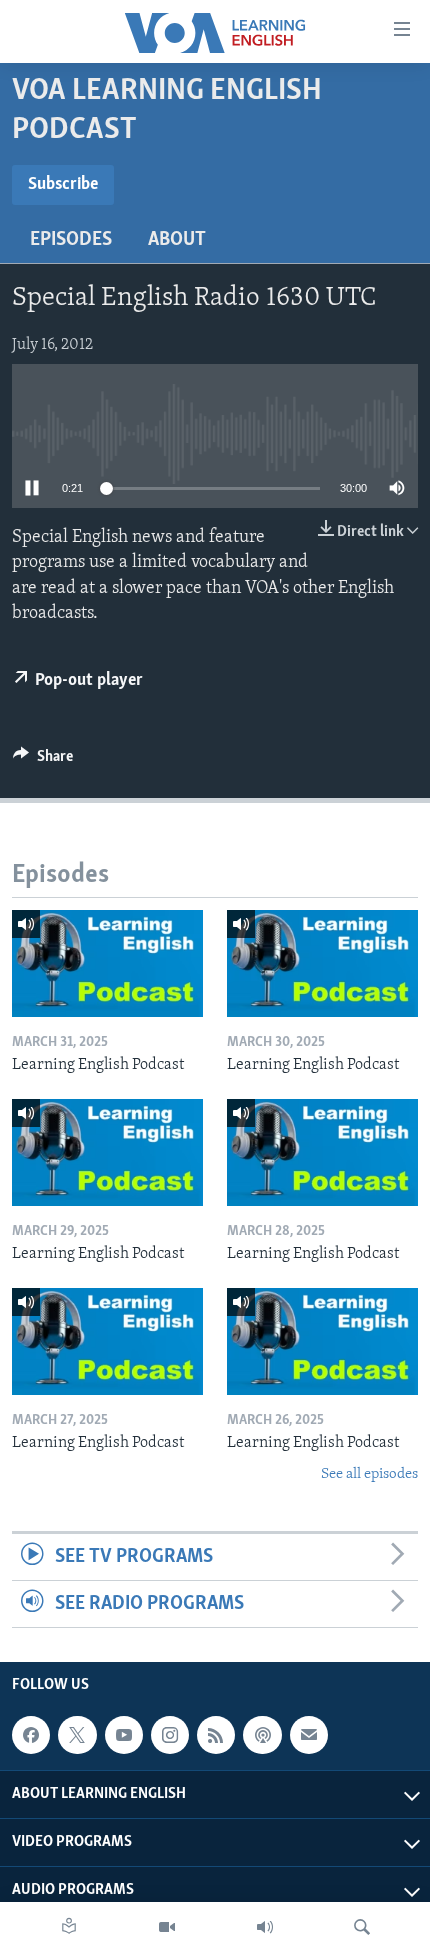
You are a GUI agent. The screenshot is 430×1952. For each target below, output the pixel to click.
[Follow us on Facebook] (31, 1735)
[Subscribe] (309, 1735)
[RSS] (216, 1735)
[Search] (362, 1927)
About (177, 240)
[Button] (43, 761)
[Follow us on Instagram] (170, 1735)
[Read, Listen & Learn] (69, 1927)
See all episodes (369, 1474)
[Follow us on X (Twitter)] (77, 1735)
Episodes (71, 240)
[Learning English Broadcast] (265, 1927)
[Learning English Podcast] (107, 963)
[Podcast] (262, 1735)
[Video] (167, 1927)
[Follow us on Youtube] (124, 1735)
